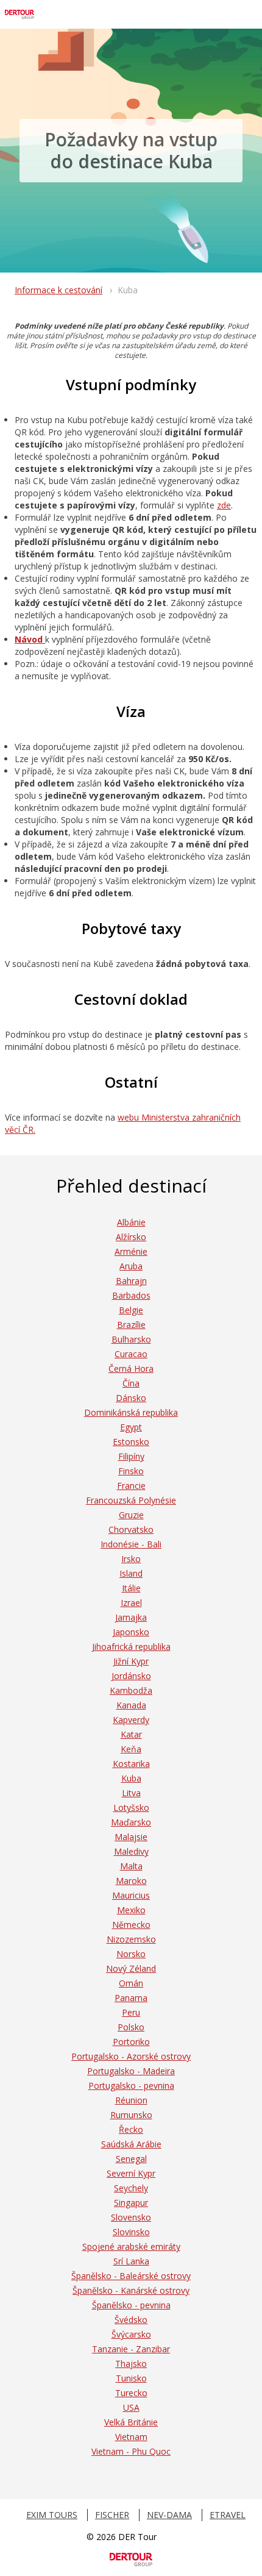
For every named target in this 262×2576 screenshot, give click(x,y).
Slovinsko (131, 2232)
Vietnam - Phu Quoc (131, 2451)
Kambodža (131, 1690)
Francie (131, 1486)
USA (131, 2407)
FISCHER (112, 2515)
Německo (131, 1925)
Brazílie (131, 1325)
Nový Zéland (131, 1968)
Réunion (131, 2100)
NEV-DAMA (169, 2515)
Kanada (131, 1705)
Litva (131, 1793)
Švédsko (131, 2320)
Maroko (131, 1881)
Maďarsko (131, 1822)
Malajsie (131, 1837)
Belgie (131, 1310)
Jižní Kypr (131, 1661)
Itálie (131, 1588)
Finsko (131, 1471)
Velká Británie (131, 2422)
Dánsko (131, 1398)
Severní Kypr (131, 2173)
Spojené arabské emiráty (131, 2246)
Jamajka (131, 1617)
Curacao (131, 1354)
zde (224, 505)
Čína (131, 1383)
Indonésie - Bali (131, 1544)
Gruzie (131, 1515)
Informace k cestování (58, 290)
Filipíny (131, 1456)
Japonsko (131, 1632)
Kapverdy (131, 1720)
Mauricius (131, 1895)
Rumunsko (131, 2115)
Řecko (131, 2129)
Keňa (131, 1749)
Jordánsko (131, 1676)
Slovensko (131, 2217)
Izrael (131, 1603)
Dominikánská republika (131, 1412)
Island (131, 1573)
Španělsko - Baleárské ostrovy (131, 2276)
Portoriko (131, 2042)
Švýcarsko (131, 2334)
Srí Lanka (131, 2261)
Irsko (131, 1559)
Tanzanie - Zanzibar (131, 2349)
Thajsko (131, 2364)
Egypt (131, 1427)
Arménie (131, 1251)
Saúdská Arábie (131, 2144)
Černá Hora (131, 1368)
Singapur (131, 2203)
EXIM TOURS (52, 2515)
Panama (131, 1998)
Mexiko (131, 1910)
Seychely (131, 2188)
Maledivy (131, 1851)
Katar (131, 1734)
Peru (131, 2012)
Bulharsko (131, 1339)
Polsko (131, 2027)
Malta (131, 1866)
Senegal (131, 2159)
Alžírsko (131, 1237)
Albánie (131, 1222)
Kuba (131, 1778)
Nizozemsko (131, 1939)
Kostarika (131, 1764)
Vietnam (131, 2437)
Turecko (131, 2393)
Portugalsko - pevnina (131, 2085)
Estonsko (131, 1442)
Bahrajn (131, 1281)
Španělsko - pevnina (131, 2305)
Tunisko (131, 2378)
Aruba (131, 1266)
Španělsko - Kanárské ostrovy (131, 2290)
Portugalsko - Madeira (131, 2071)
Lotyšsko (131, 1807)
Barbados (131, 1295)
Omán (131, 1983)
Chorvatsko (131, 1529)
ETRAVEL (228, 2515)
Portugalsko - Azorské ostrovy (131, 2056)
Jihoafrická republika (131, 1647)
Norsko (131, 1954)
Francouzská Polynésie (131, 1500)
